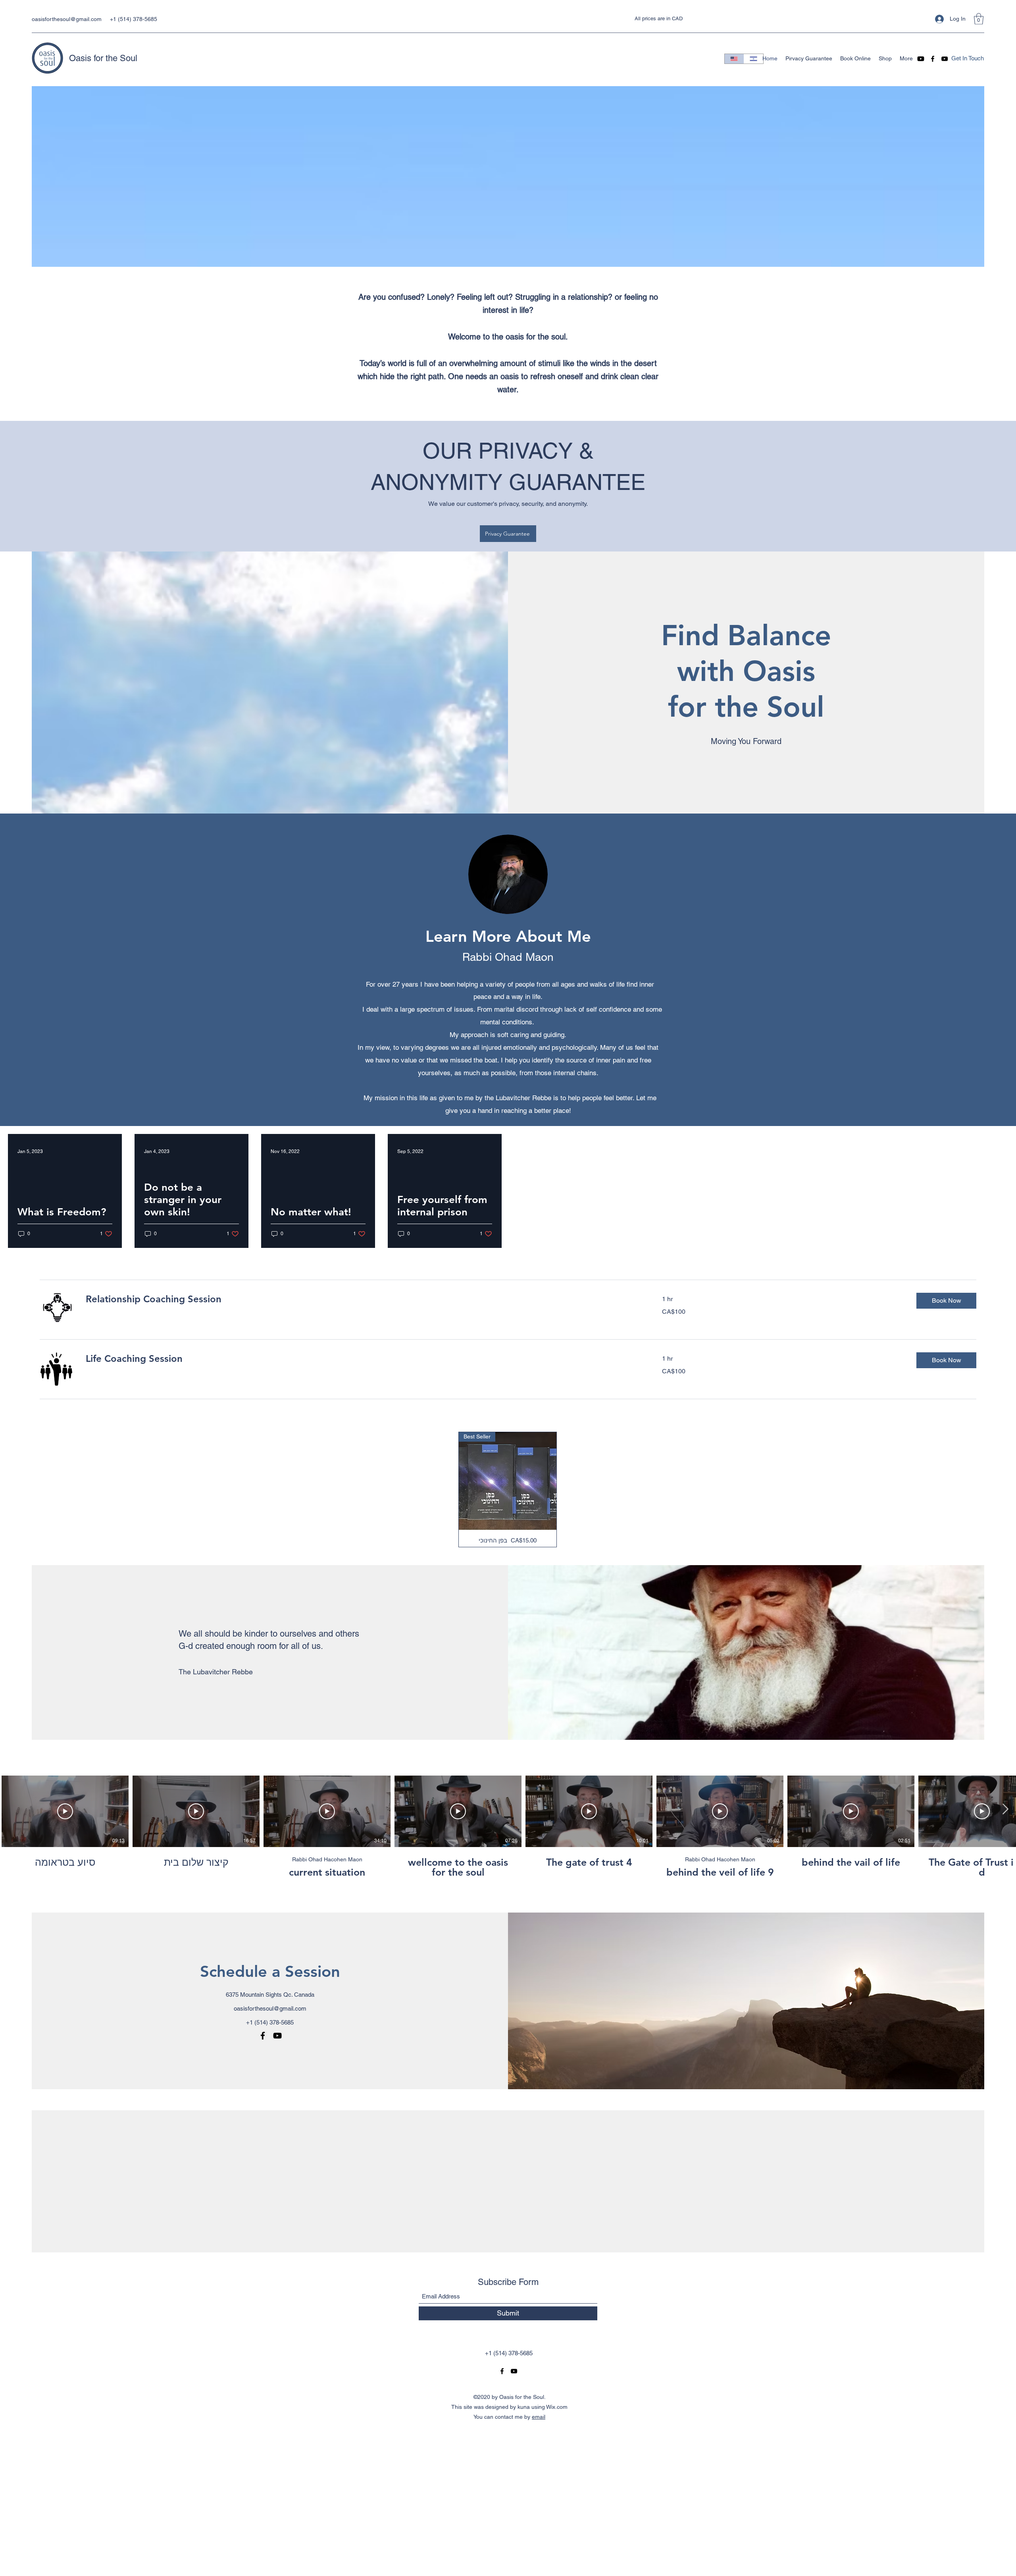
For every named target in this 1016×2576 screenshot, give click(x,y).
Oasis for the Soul (103, 58)
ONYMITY (452, 482)
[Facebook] (933, 59)
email (539, 2417)
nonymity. (575, 504)
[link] (364, 1299)
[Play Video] (65, 1811)
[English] (734, 59)
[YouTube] (945, 59)
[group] (508, 1489)
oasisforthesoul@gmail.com (67, 19)
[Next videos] (1005, 1810)
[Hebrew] (753, 59)
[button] (979, 19)
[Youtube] (921, 59)
